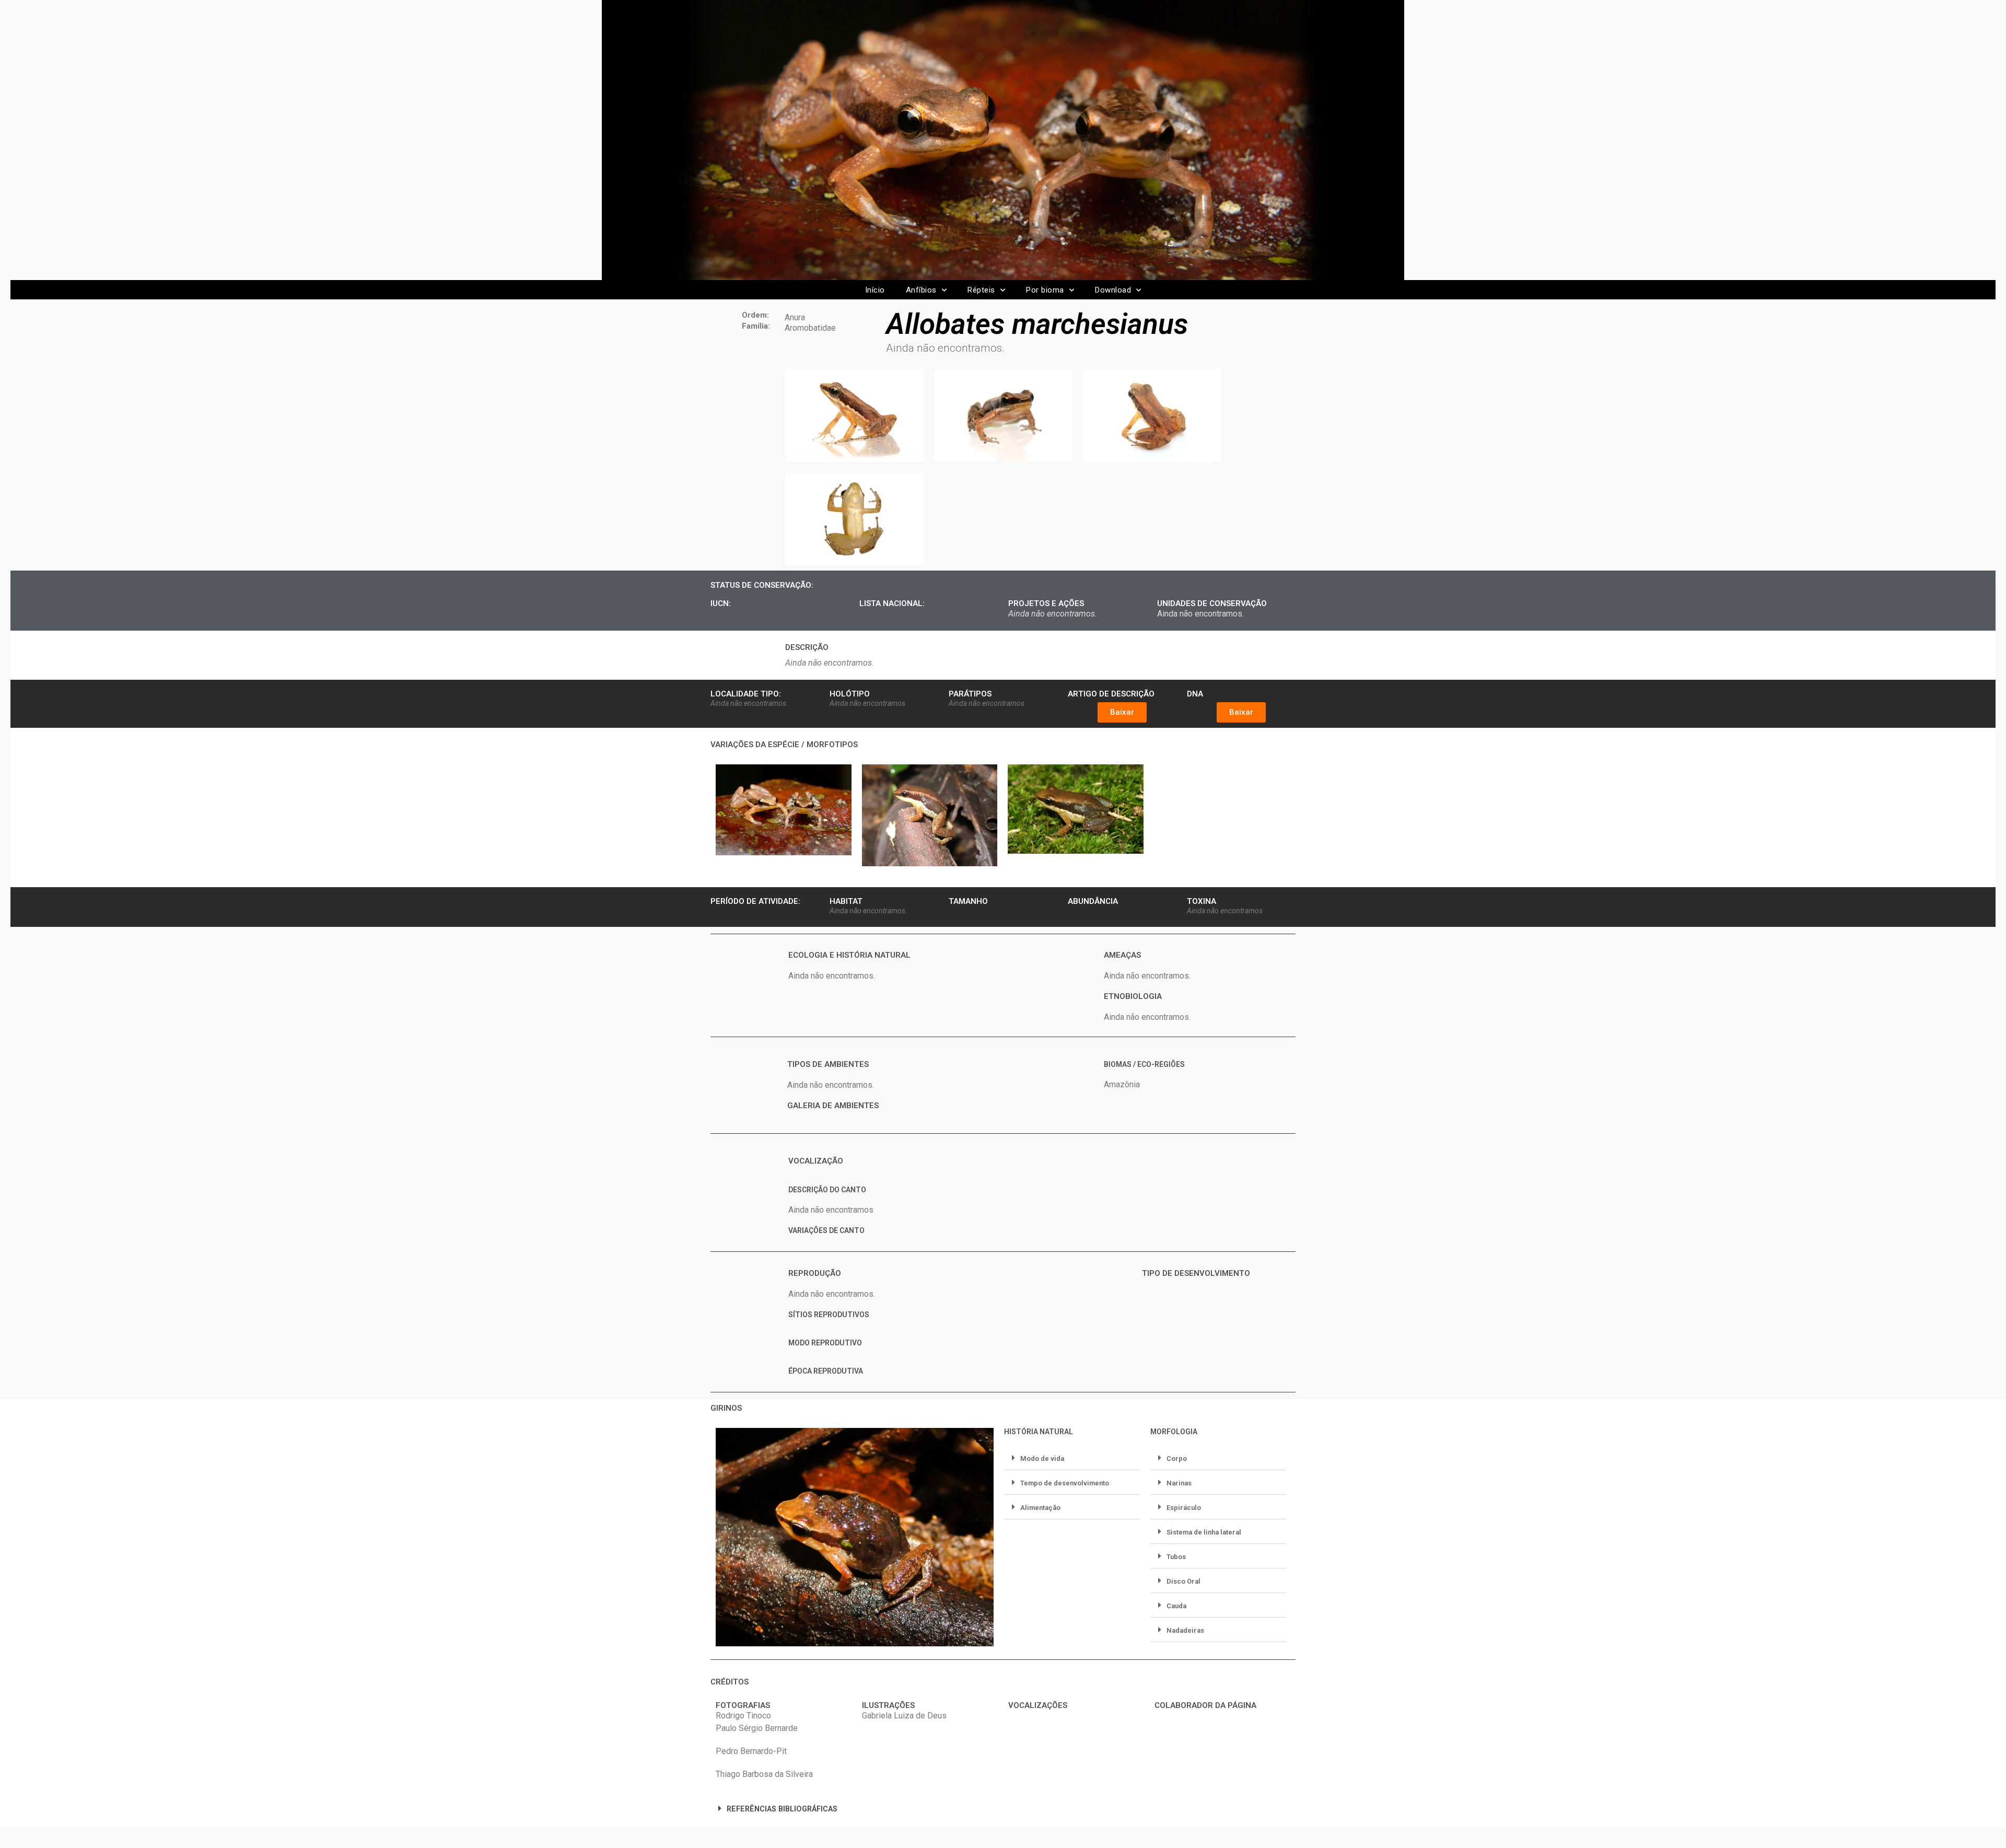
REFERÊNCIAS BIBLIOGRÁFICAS (782, 1809)
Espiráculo (1184, 1508)
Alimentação (1040, 1508)
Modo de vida (1042, 1458)
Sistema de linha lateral (1204, 1532)
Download (1113, 290)
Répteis (981, 290)
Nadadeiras (1185, 1630)
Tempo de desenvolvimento (1065, 1483)
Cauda (1176, 1606)
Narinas (1179, 1483)
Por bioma (1045, 290)
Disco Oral (1183, 1581)
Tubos (1176, 1557)
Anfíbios (921, 290)
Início (875, 290)
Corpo (1177, 1458)
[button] (1122, 712)
